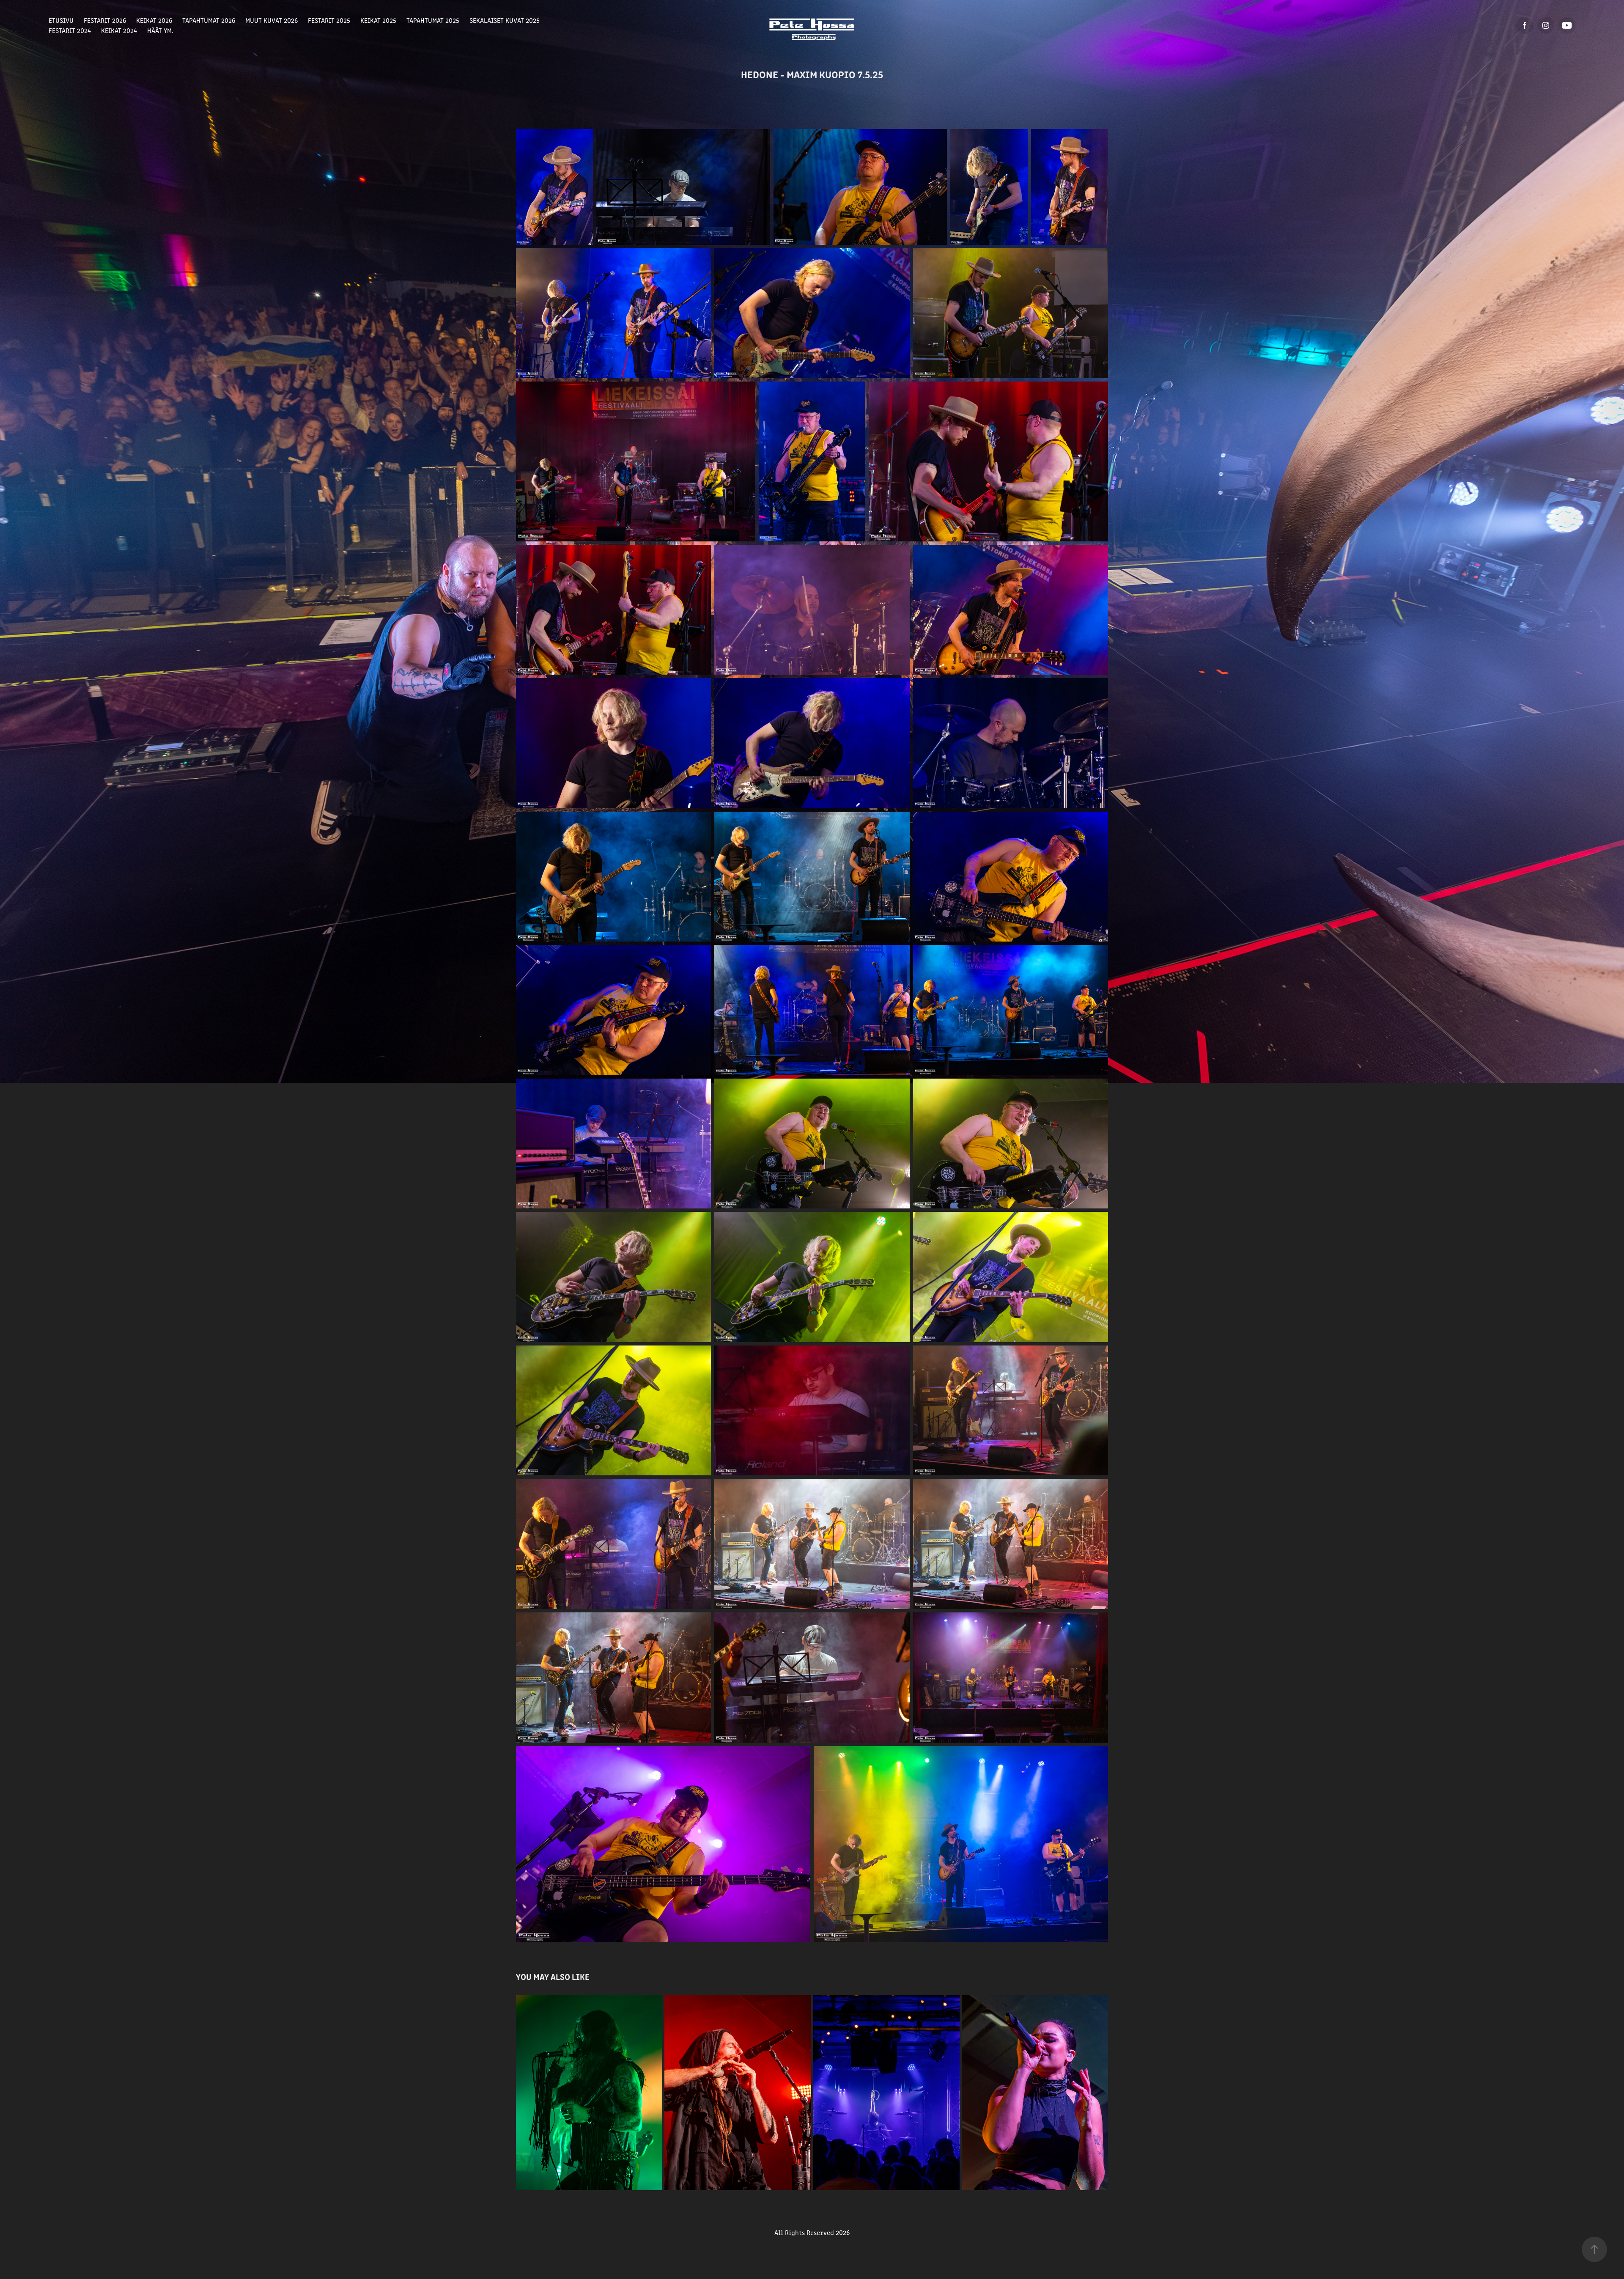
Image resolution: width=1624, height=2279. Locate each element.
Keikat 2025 (378, 20)
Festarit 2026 (105, 20)
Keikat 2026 (154, 20)
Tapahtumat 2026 (209, 20)
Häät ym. (160, 30)
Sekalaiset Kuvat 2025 (505, 20)
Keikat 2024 (119, 30)
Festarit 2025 (329, 20)
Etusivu (61, 20)
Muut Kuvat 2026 (272, 20)
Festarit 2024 (70, 30)
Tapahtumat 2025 (433, 20)
